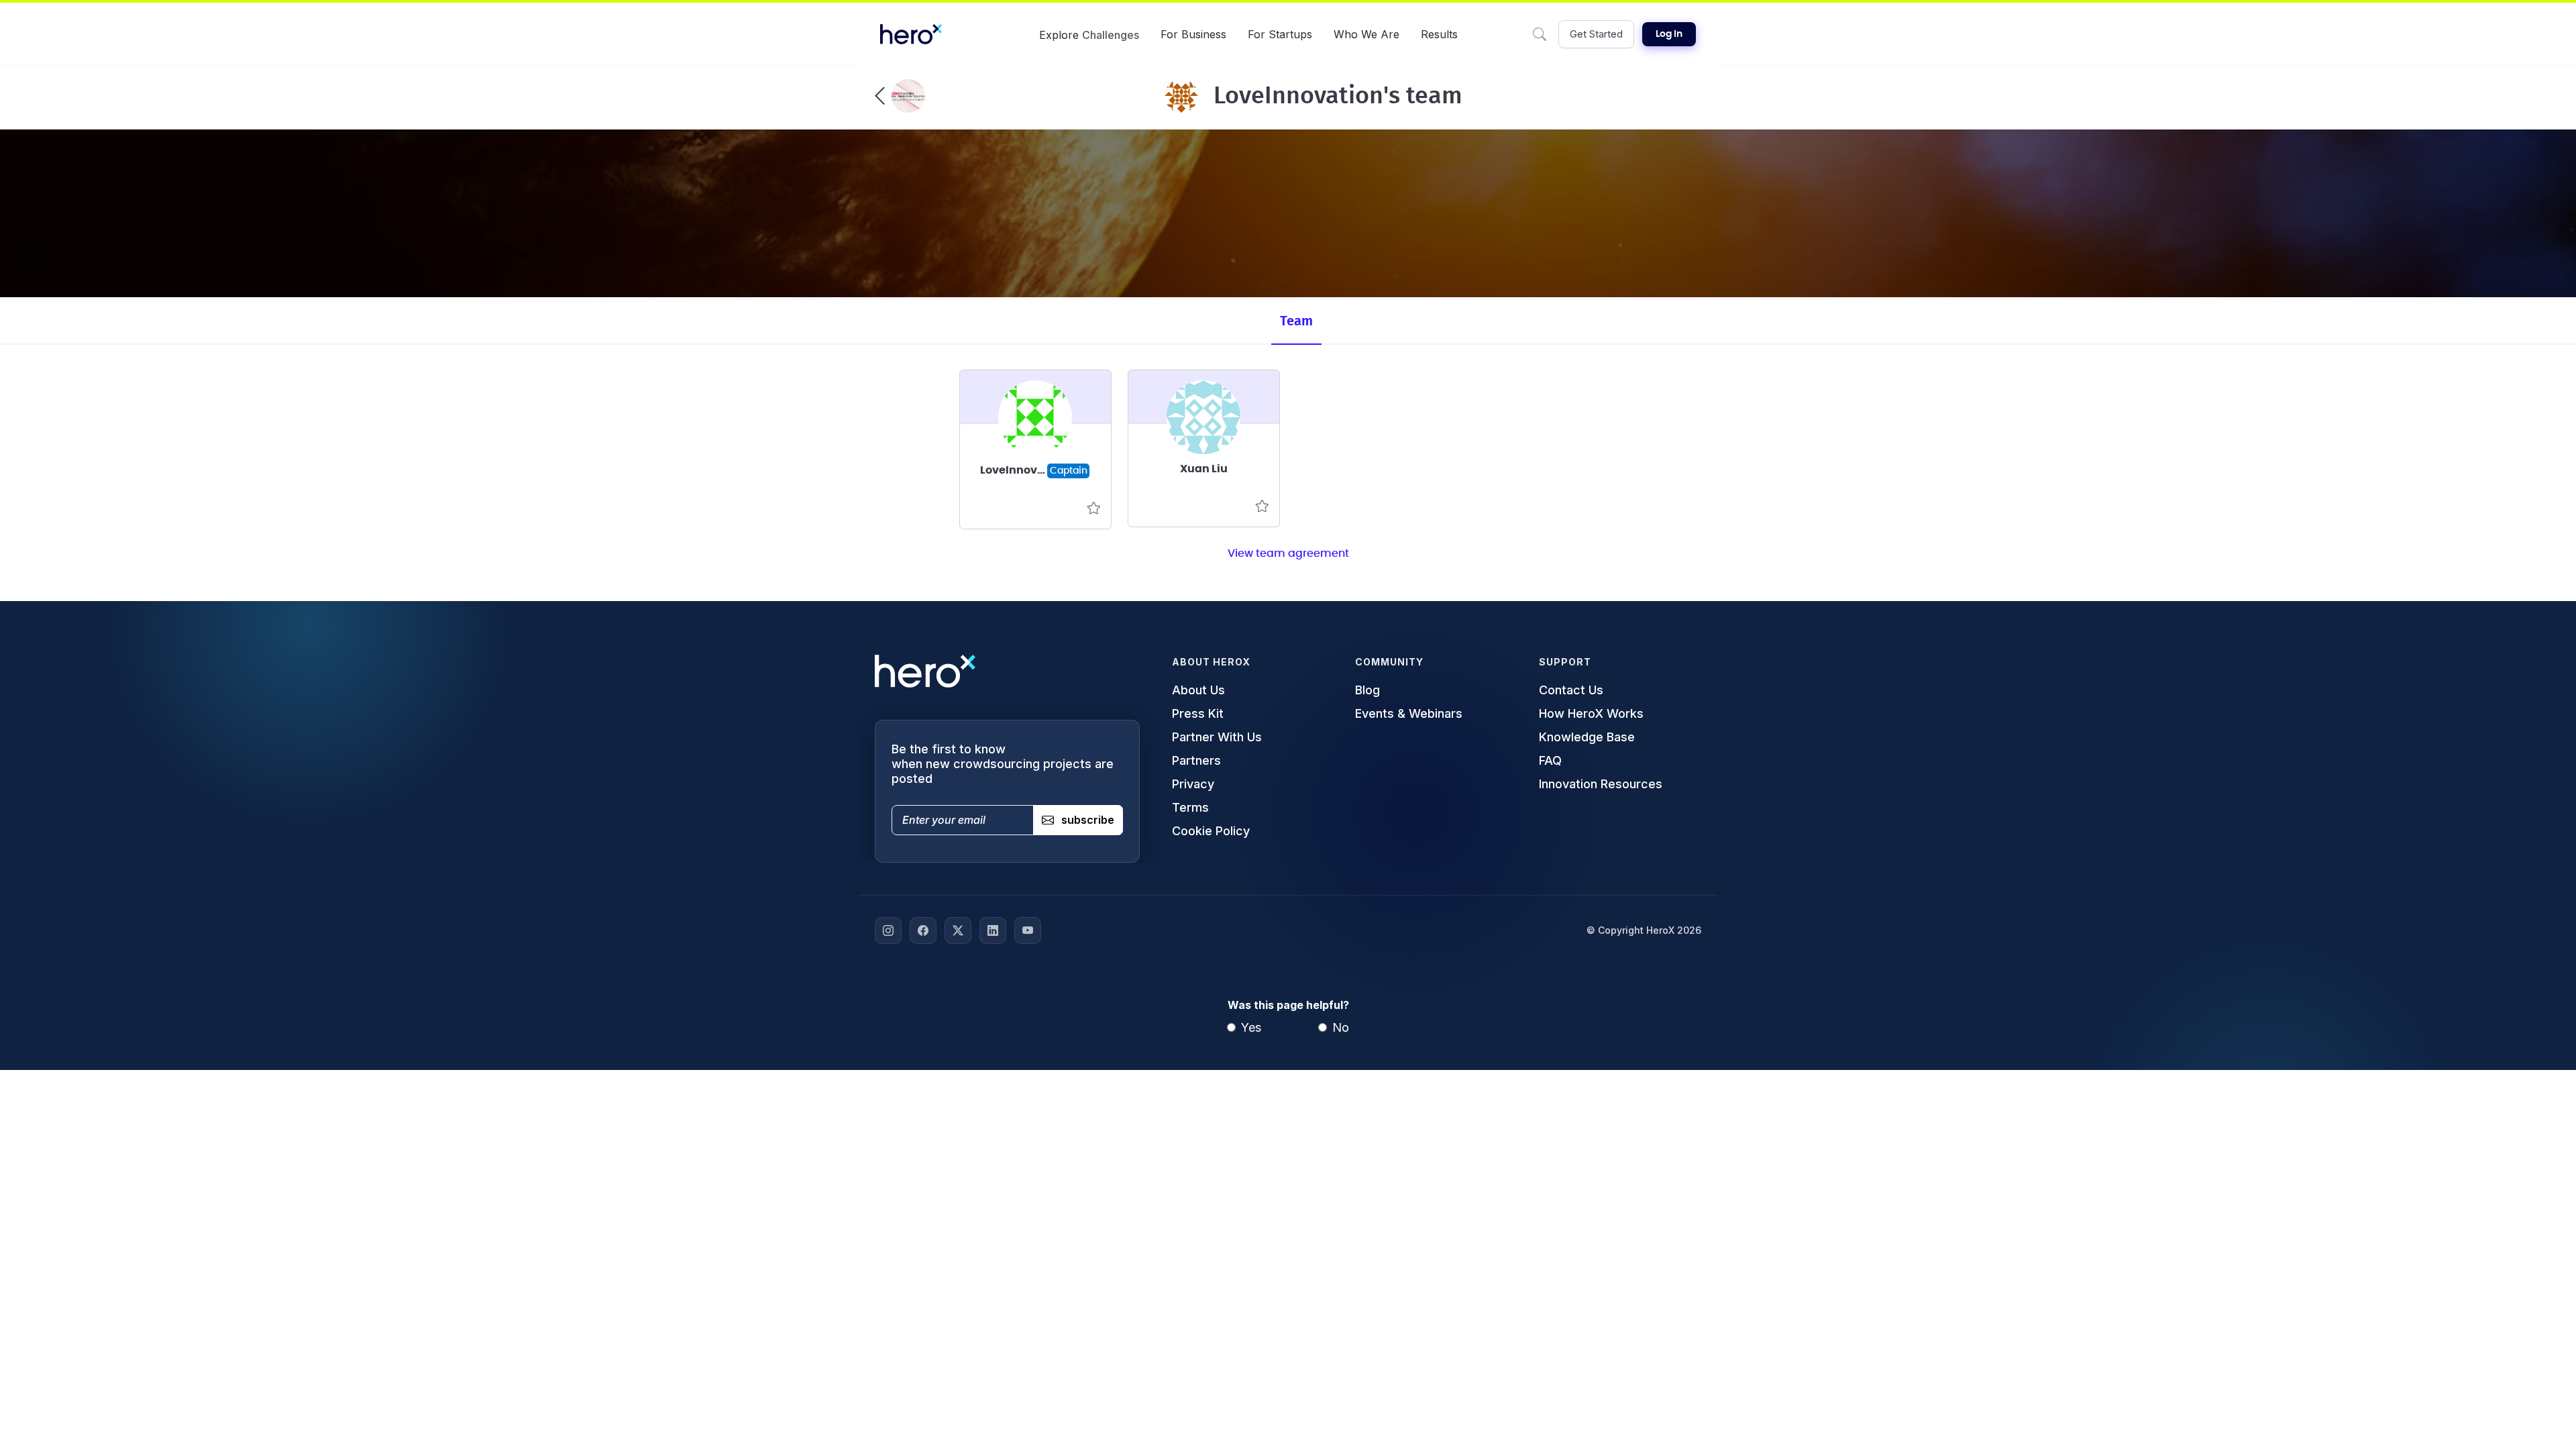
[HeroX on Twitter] (958, 930)
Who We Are (1366, 34)
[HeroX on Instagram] (888, 930)
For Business (1193, 34)
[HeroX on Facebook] (923, 930)
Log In (1669, 34)
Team (1296, 321)
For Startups (1280, 34)
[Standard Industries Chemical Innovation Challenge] (900, 96)
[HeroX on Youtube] (1028, 930)
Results (1439, 34)
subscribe (1088, 820)
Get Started (1596, 34)
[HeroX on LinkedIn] (993, 930)
